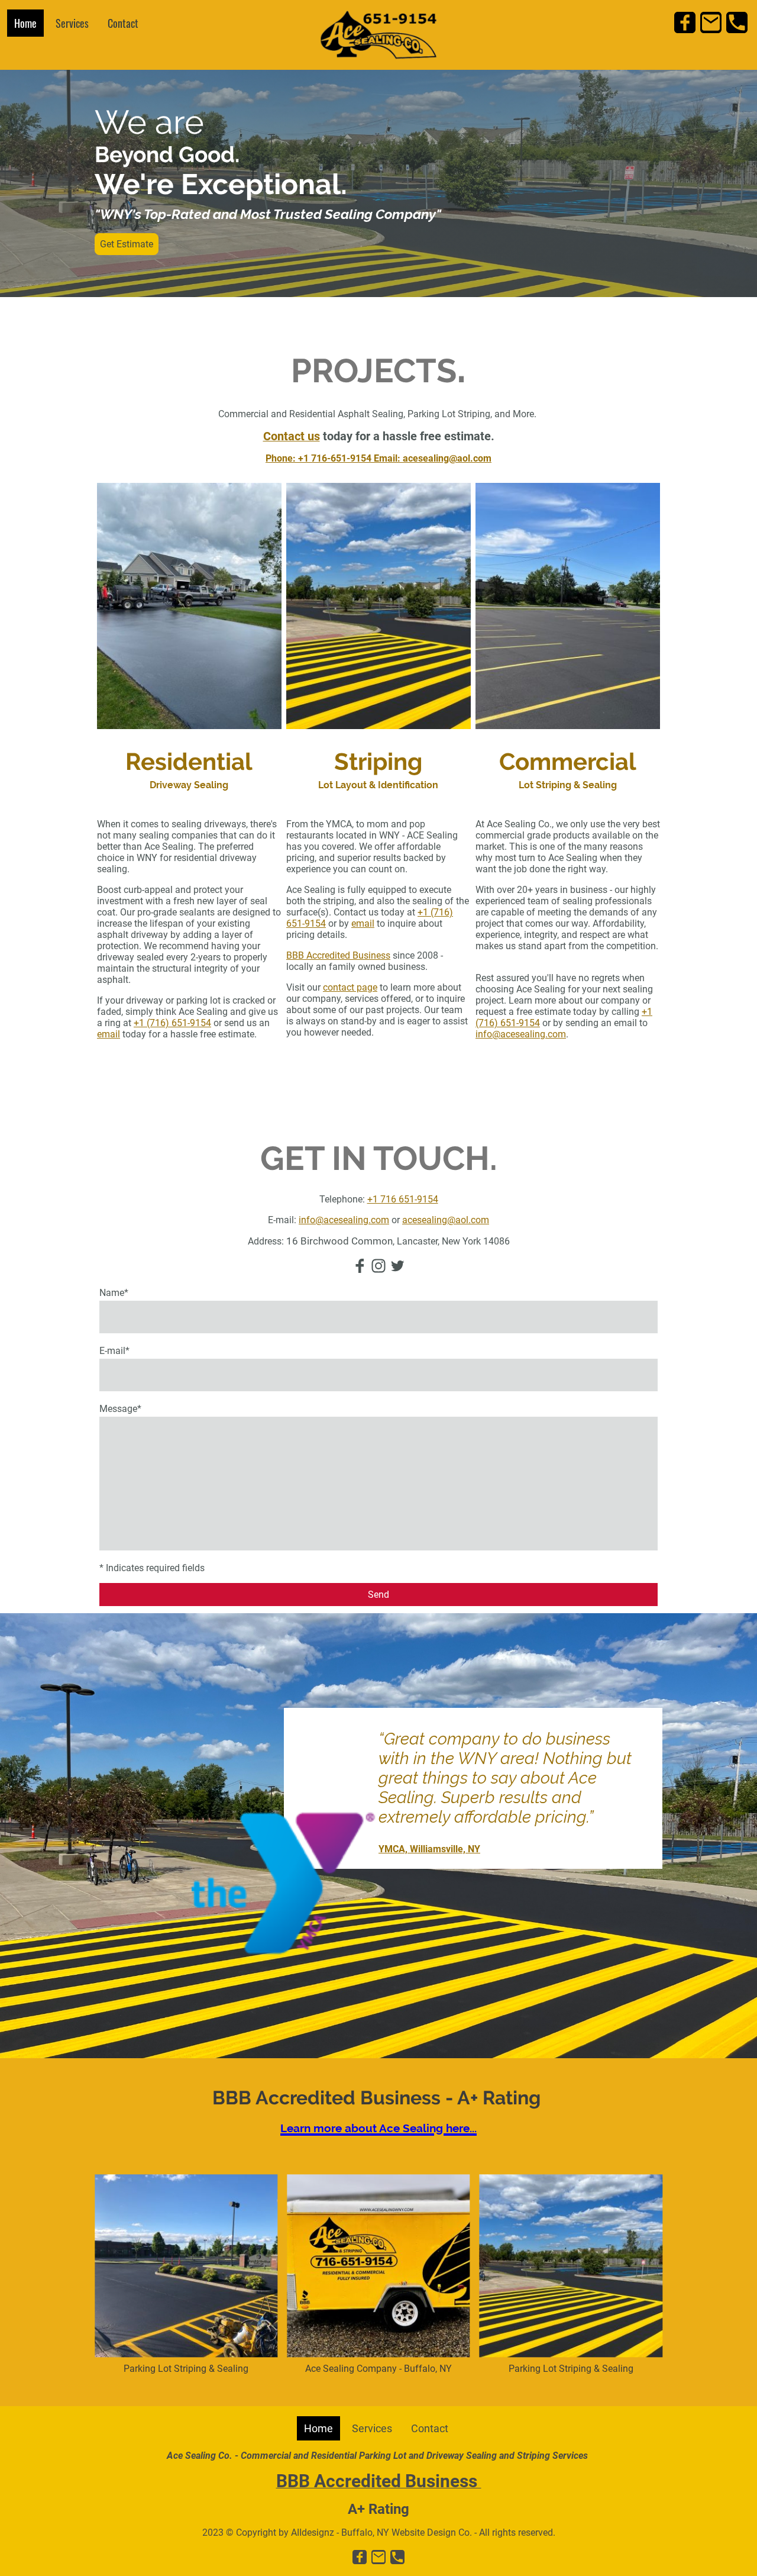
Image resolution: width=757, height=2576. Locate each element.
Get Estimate (127, 244)
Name (114, 1293)
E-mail (114, 1351)
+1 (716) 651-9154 (172, 1023)
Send (378, 1595)
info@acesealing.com (521, 1034)
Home (25, 23)
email (109, 1034)
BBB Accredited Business (338, 955)
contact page (350, 987)
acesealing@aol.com (446, 1220)
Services (72, 23)
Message (120, 1409)
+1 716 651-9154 (403, 1199)
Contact (123, 23)
